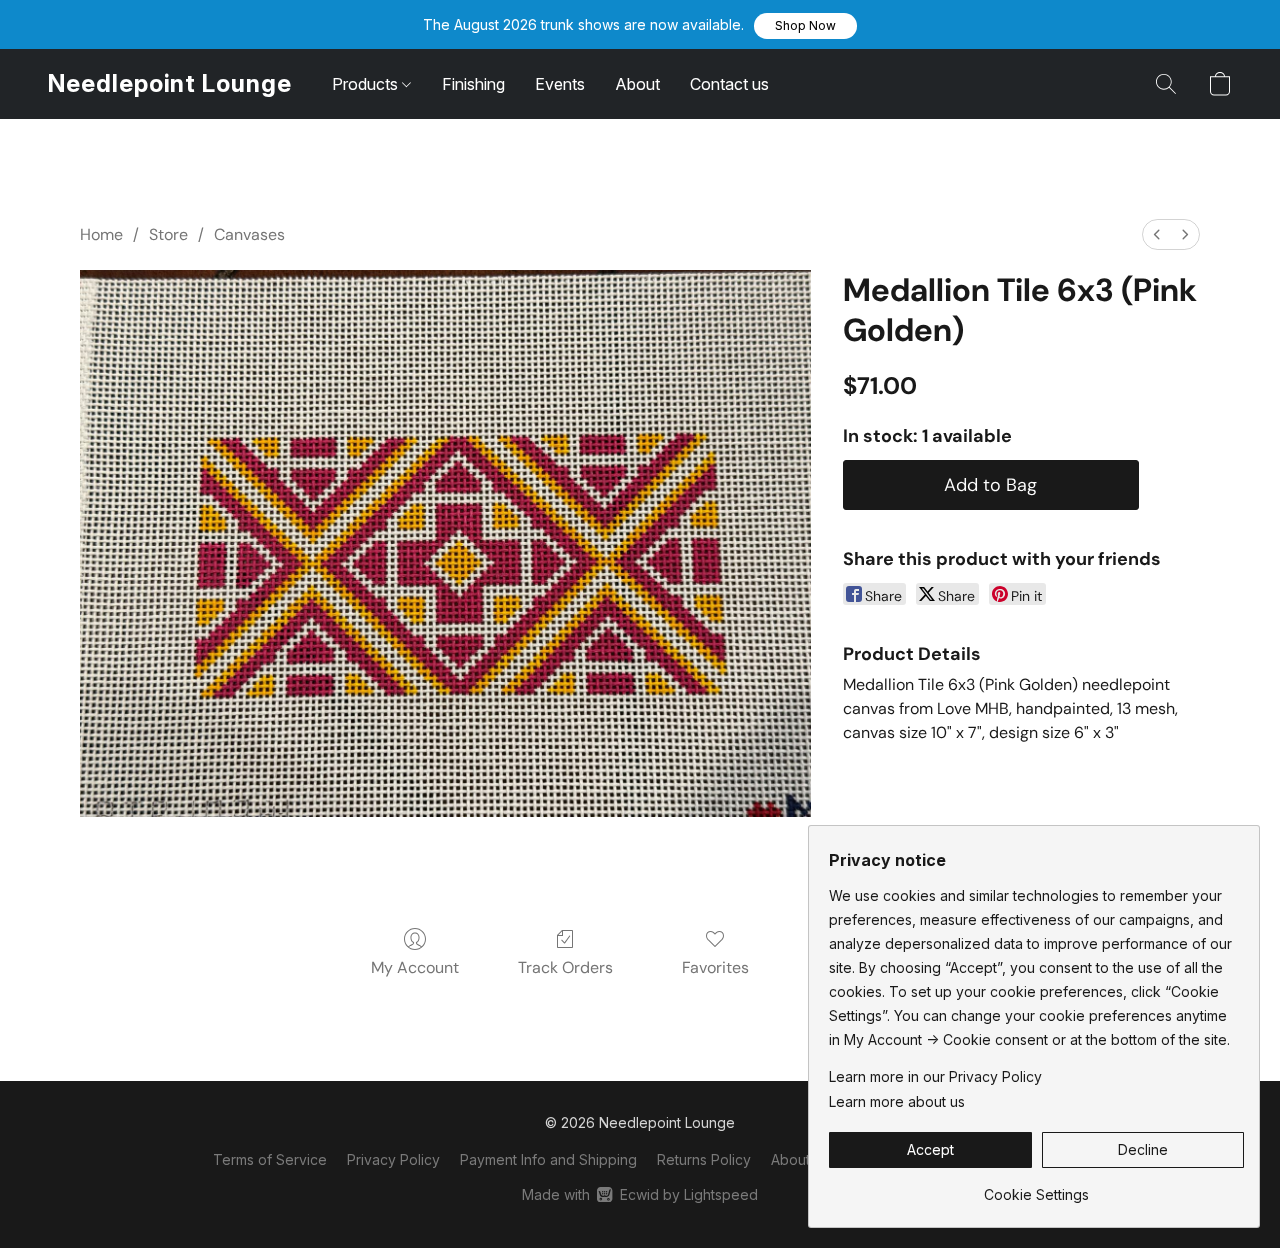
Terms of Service (270, 1159)
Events (560, 84)
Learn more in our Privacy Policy (935, 1076)
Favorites (715, 967)
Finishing (473, 84)
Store (168, 234)
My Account (415, 967)
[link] (1036, 1187)
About (637, 84)
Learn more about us (897, 1101)
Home (101, 234)
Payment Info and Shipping (548, 1159)
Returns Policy (704, 1159)
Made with (639, 1194)
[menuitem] (1157, 234)
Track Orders (565, 967)
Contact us (729, 84)
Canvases (249, 234)
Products (367, 84)
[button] (805, 26)
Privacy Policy (393, 1159)
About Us (801, 1159)
